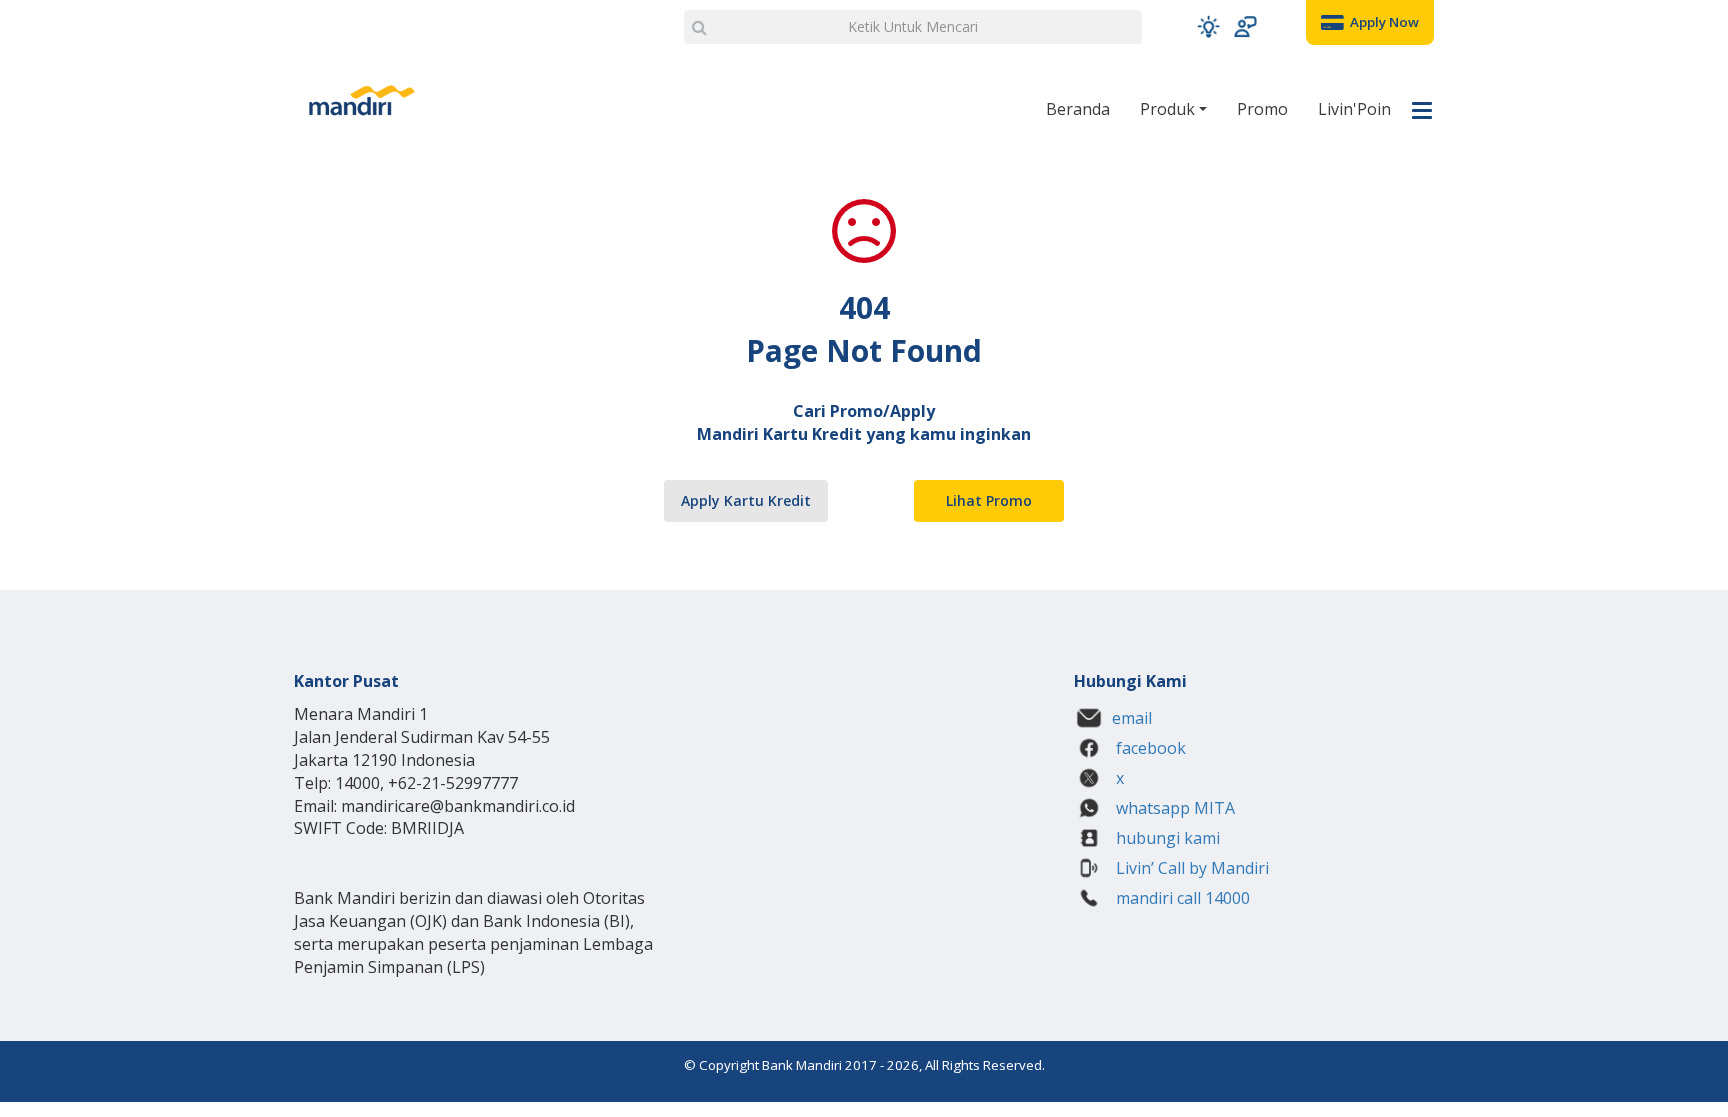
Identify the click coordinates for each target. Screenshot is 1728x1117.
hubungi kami (1166, 838)
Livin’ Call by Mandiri (1190, 868)
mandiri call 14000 (1181, 898)
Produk (1169, 109)
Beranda (1078, 109)
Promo (1262, 109)
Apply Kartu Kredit (746, 500)
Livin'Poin (1354, 109)
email (1132, 718)
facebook (1149, 748)
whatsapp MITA (1173, 808)
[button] (1208, 26)
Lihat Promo (989, 500)
